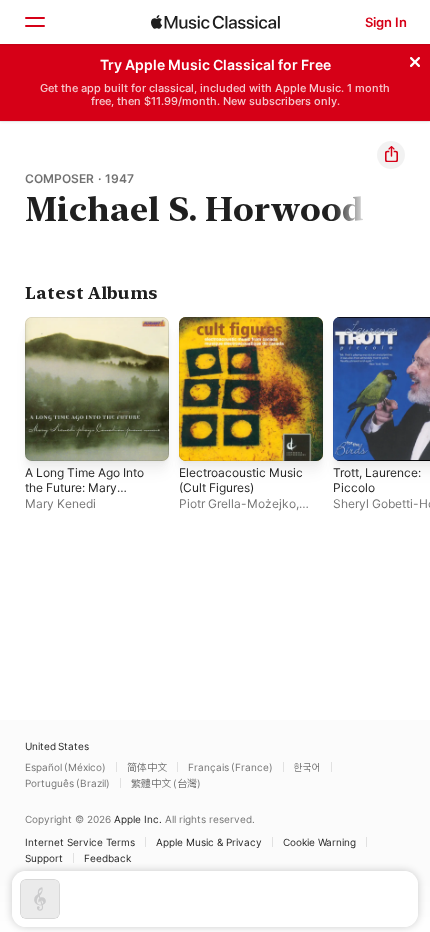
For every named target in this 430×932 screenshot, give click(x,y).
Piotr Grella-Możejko (237, 503)
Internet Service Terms (80, 842)
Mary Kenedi (60, 503)
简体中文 (147, 767)
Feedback (107, 858)
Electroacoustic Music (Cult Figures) (241, 480)
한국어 (307, 767)
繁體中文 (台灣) (166, 783)
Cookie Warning (319, 842)
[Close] (415, 59)
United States (57, 746)
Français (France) (230, 767)
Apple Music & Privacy (209, 842)
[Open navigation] (34, 22)
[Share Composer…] (391, 155)
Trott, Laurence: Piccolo (377, 480)
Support (44, 858)
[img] (215, 22)
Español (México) (65, 767)
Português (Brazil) (67, 783)
